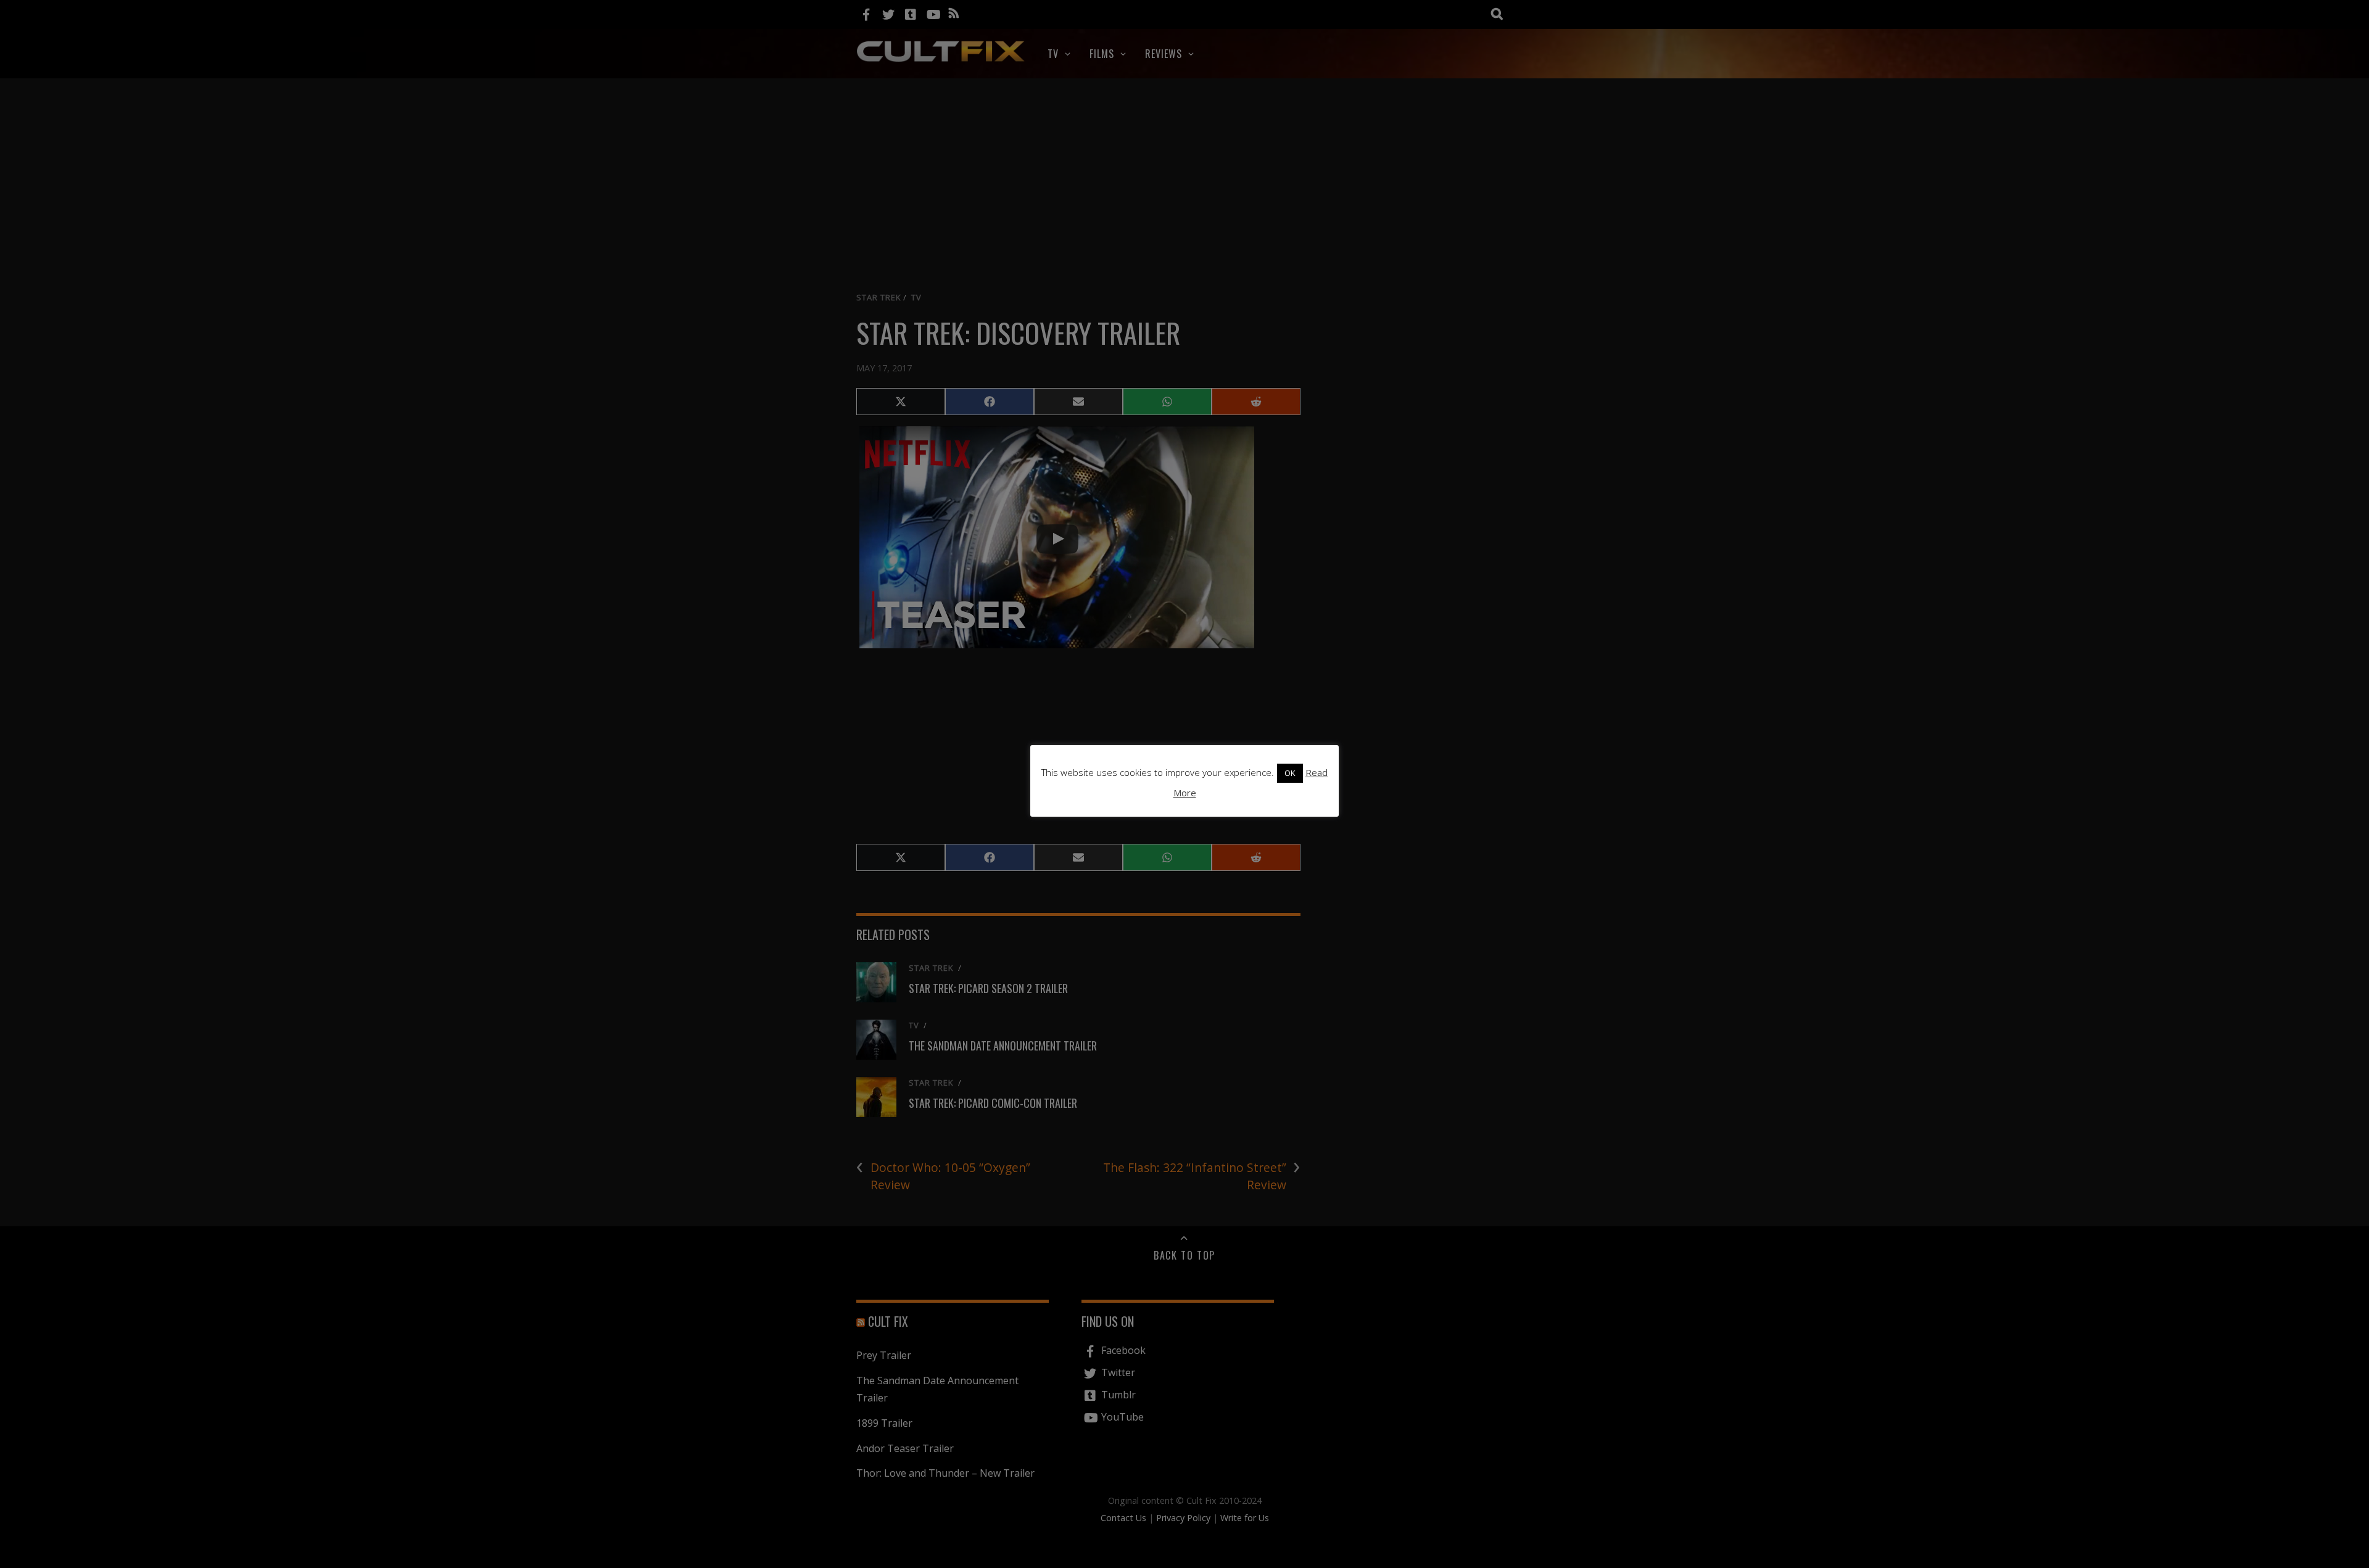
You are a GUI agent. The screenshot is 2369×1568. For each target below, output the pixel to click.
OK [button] (1290, 773)
